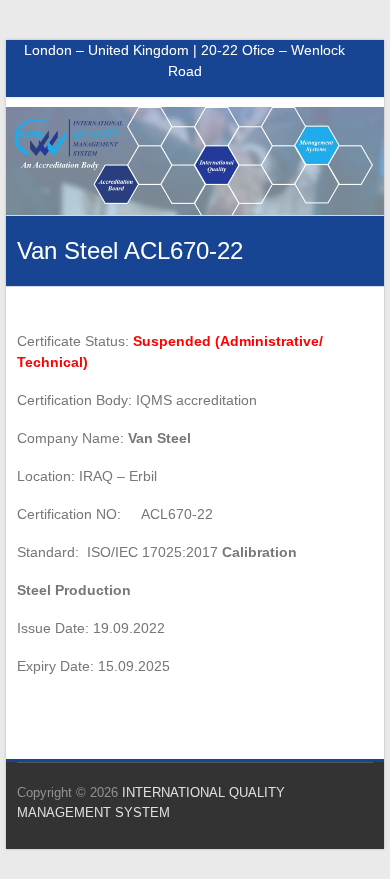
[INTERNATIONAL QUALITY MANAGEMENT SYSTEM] (195, 117)
